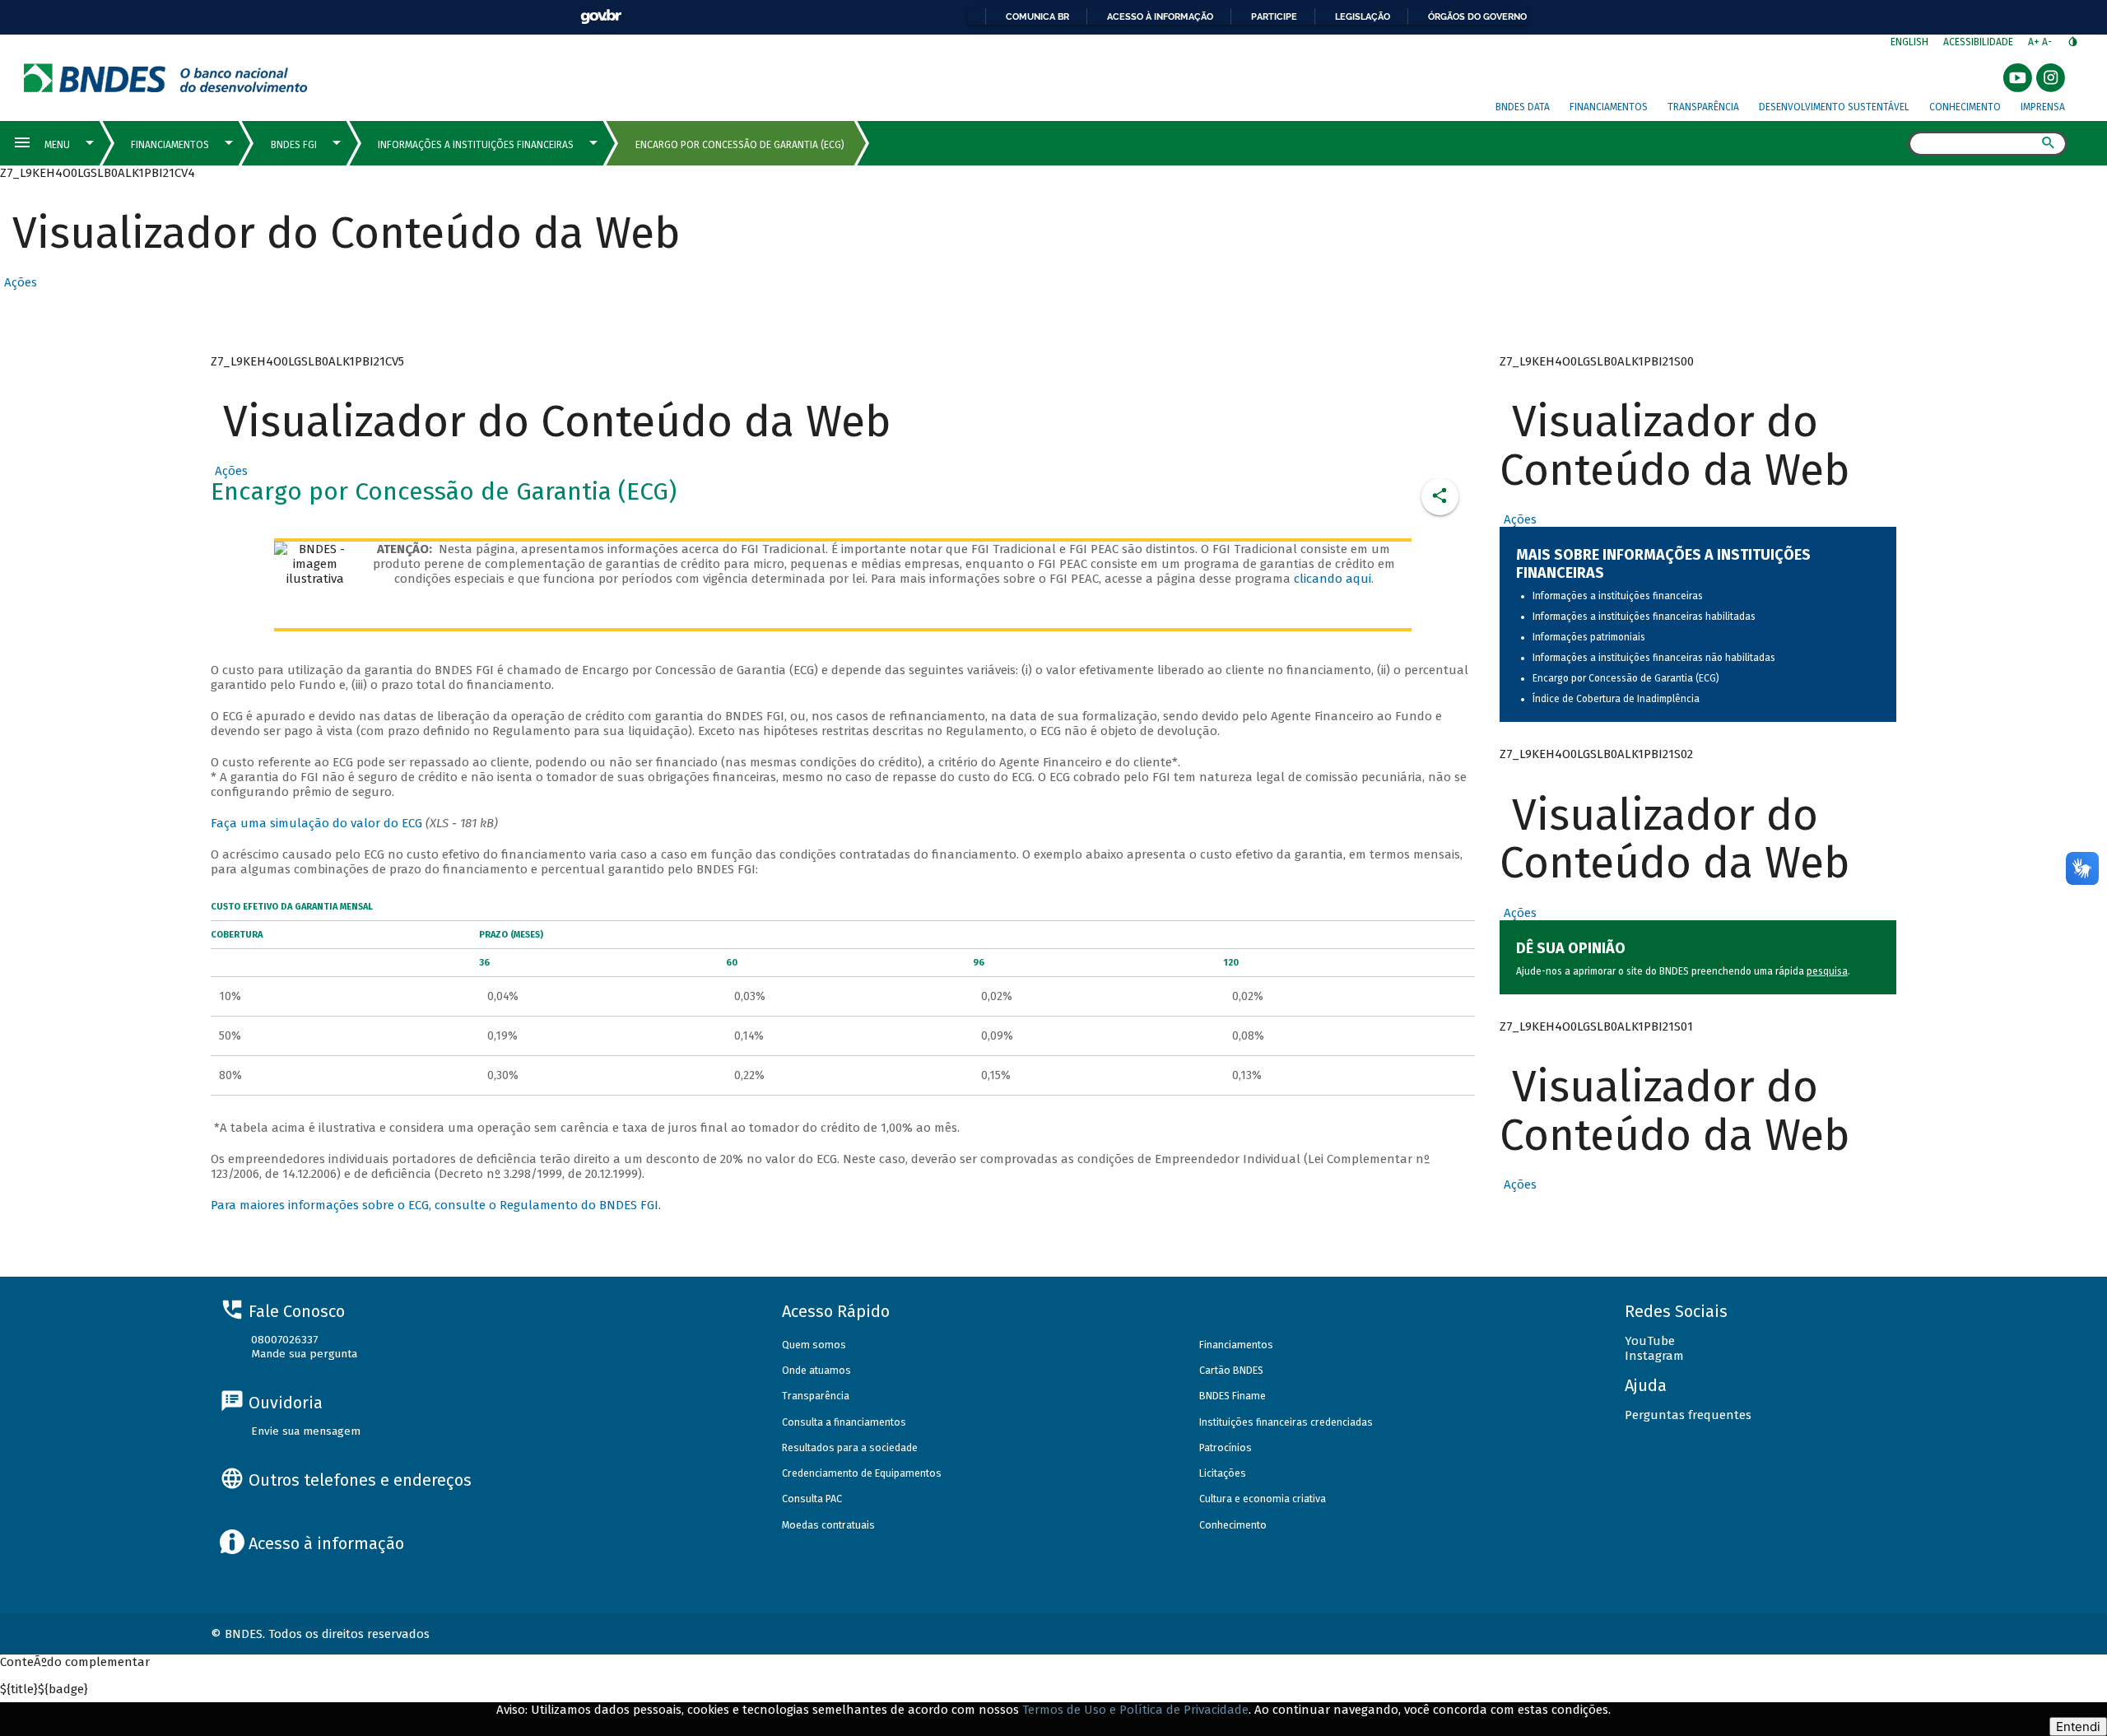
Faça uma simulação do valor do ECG (316, 823)
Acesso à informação (1160, 16)
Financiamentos (1609, 107)
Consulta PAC (812, 1499)
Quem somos (814, 1345)
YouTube (1650, 1341)
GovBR (601, 17)
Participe (1274, 16)
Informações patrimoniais (1589, 637)
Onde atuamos (816, 1370)
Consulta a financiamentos (844, 1422)
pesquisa (1827, 971)
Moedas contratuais (828, 1525)
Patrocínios (1226, 1447)
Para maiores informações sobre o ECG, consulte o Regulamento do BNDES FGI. (436, 1205)
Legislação (1363, 16)
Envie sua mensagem (306, 1431)
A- (2048, 42)
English (1909, 42)
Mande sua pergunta (304, 1354)
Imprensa (2043, 107)
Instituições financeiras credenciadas (1286, 1422)
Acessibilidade (1978, 42)
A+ (2035, 42)
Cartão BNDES (1231, 1370)
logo (166, 78)
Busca (1893, 145)
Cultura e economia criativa (1263, 1499)
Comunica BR (1037, 16)
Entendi (2078, 1727)
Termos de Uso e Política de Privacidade (1135, 1710)
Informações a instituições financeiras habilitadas (1644, 617)
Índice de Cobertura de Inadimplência (1616, 699)
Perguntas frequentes (1688, 1415)
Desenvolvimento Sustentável (1834, 107)
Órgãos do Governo (1477, 16)
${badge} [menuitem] (44, 1689)
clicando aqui (1333, 579)
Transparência (1703, 107)
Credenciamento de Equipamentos (862, 1473)
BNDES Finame (1233, 1396)
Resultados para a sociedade (850, 1447)
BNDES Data (1523, 107)
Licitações (1223, 1473)
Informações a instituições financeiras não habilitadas (1654, 658)
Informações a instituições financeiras (1618, 596)
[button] (19, 282)
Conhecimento (1965, 107)
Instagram (1654, 1356)
